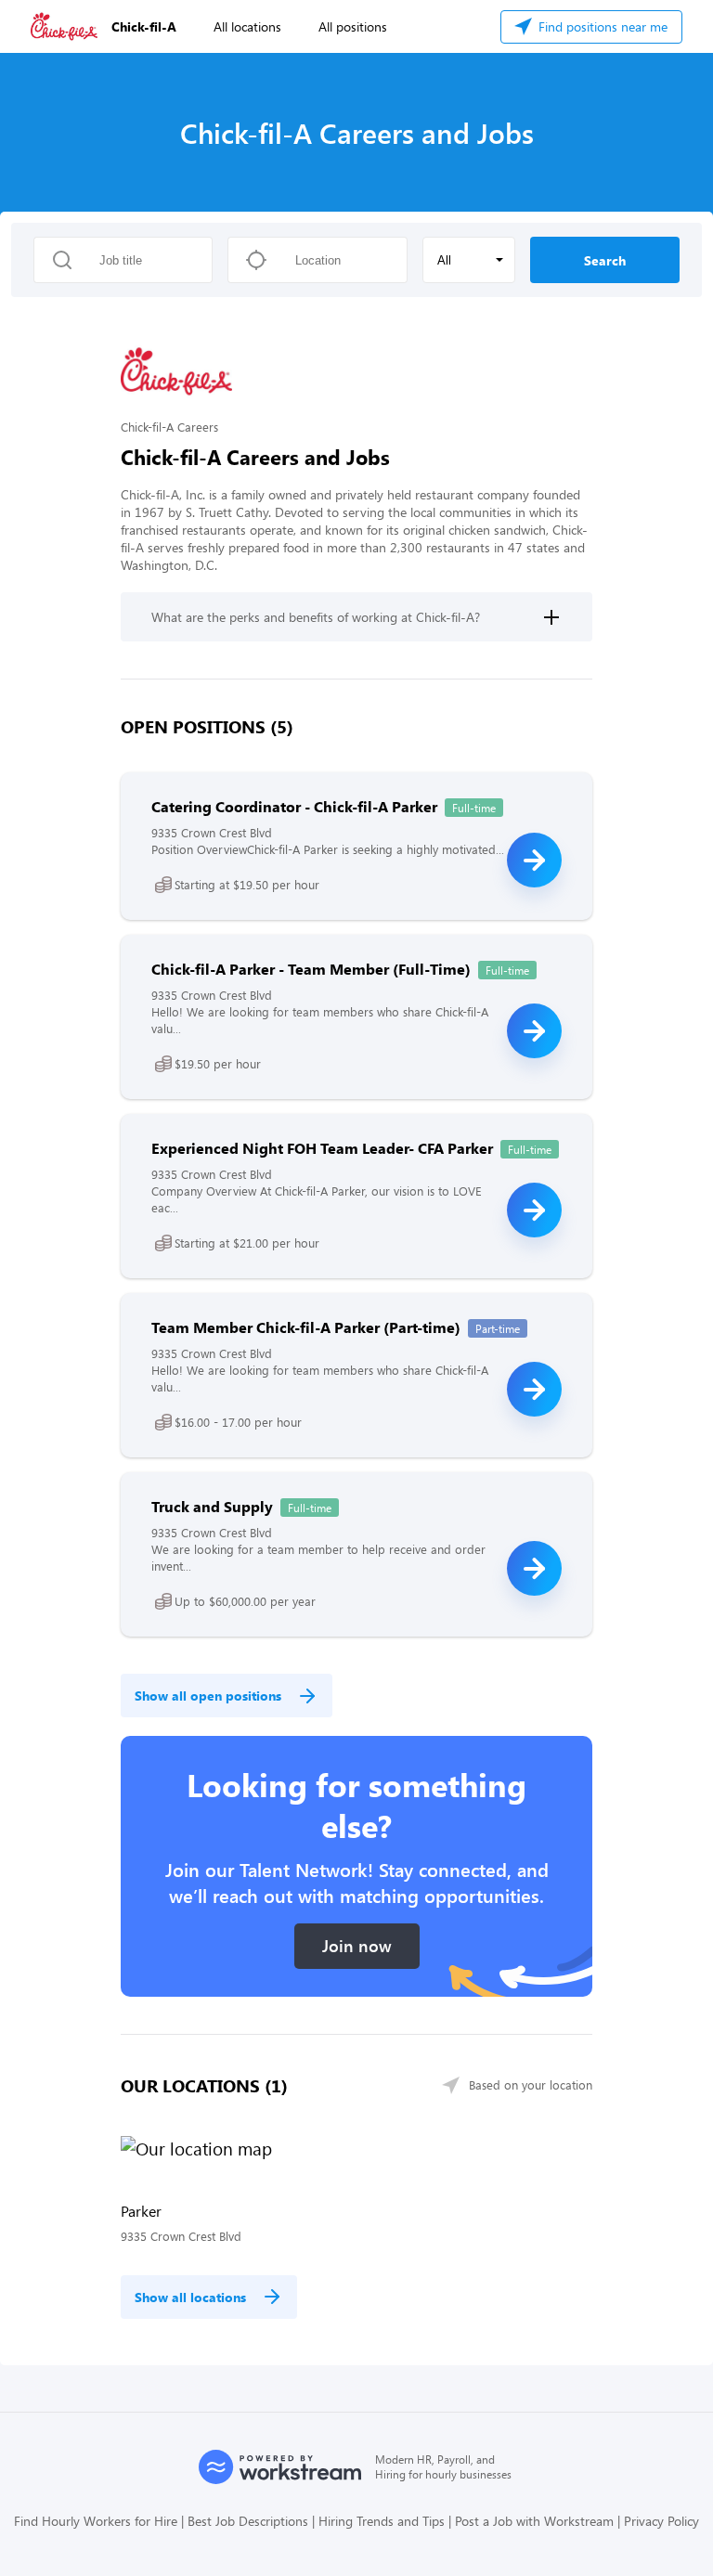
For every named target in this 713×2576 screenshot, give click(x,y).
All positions (353, 26)
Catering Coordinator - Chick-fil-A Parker (294, 806)
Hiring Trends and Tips (382, 2521)
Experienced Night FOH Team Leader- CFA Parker (322, 1148)
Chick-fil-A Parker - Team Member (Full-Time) (311, 969)
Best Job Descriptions (248, 2521)
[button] (469, 260)
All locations (247, 26)
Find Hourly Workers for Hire (96, 2521)
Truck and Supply (212, 1506)
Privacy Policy (661, 2521)
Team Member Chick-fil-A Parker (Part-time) (306, 1327)
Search (605, 260)
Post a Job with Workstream (534, 2521)
